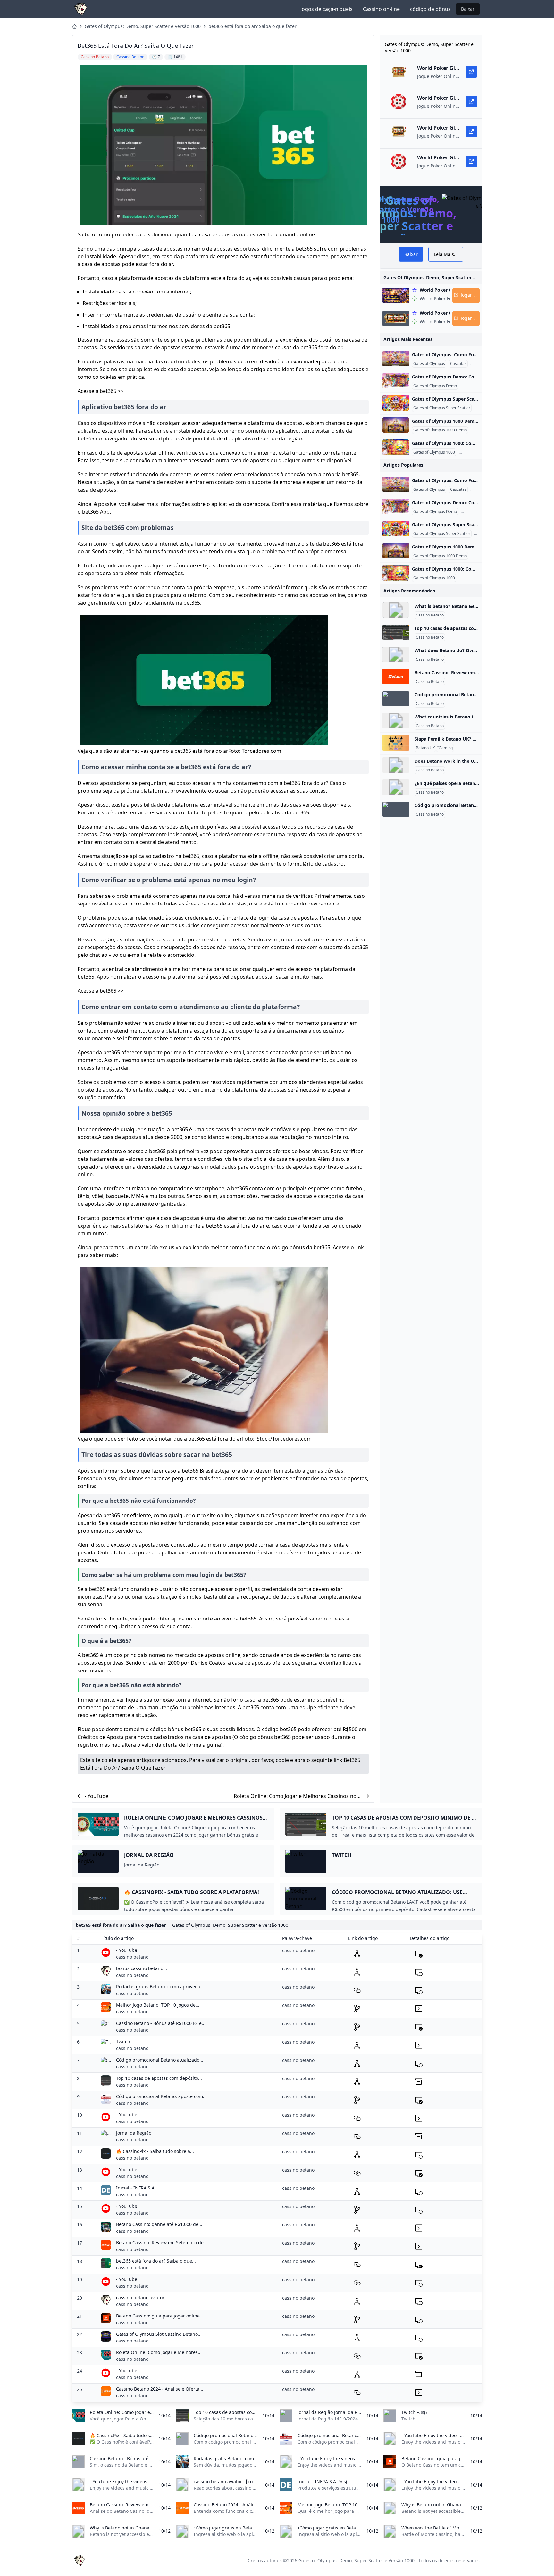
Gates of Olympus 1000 (434, 452)
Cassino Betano (430, 615)
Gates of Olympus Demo (435, 386)
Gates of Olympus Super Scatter (442, 408)
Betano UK (425, 748)
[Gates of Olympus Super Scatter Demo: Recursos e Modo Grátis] (396, 403)
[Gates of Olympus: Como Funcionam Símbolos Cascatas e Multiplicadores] (396, 359)
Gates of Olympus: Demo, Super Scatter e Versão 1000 (143, 26)
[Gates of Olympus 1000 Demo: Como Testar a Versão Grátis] (396, 425)
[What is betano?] (396, 610)
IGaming (445, 748)
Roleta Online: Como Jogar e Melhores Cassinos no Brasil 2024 (295, 1796)
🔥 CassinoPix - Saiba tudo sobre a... (155, 2151)
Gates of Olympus (429, 364)
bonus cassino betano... (142, 1968)
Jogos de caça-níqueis (327, 9)
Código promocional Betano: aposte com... (161, 2096)
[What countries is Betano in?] (396, 721)
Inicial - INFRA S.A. (136, 2188)
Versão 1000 (471, 452)
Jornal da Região (134, 2133)
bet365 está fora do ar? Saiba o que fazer (252, 26)
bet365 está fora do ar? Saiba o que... (156, 2261)
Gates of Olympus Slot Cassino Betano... (159, 2334)
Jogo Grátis (472, 386)
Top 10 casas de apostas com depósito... (159, 2078)
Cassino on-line (381, 9)
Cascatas (458, 364)
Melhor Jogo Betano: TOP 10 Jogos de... (158, 2005)
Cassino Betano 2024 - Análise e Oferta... (160, 2389)
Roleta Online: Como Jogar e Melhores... (159, 2352)
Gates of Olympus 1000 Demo (440, 430)
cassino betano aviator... (142, 2297)
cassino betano (132, 1957)
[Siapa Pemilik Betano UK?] (396, 743)
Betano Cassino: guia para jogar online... (160, 2316)
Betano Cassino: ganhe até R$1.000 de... (159, 2224)
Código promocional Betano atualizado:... (160, 2060)
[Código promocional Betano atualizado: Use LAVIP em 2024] (396, 699)
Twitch (123, 2041)
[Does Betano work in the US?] (396, 765)
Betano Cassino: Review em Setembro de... (162, 2243)
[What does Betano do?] (396, 654)
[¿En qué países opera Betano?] (396, 787)
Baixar (468, 9)
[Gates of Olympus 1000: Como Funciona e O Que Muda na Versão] (396, 447)
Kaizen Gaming (469, 748)
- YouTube (97, 1796)
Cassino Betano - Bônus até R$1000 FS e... (161, 2023)
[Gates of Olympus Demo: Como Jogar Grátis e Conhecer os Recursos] (396, 381)
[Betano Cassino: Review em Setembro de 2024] (396, 676)
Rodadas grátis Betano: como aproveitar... (161, 1987)
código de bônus (430, 9)
